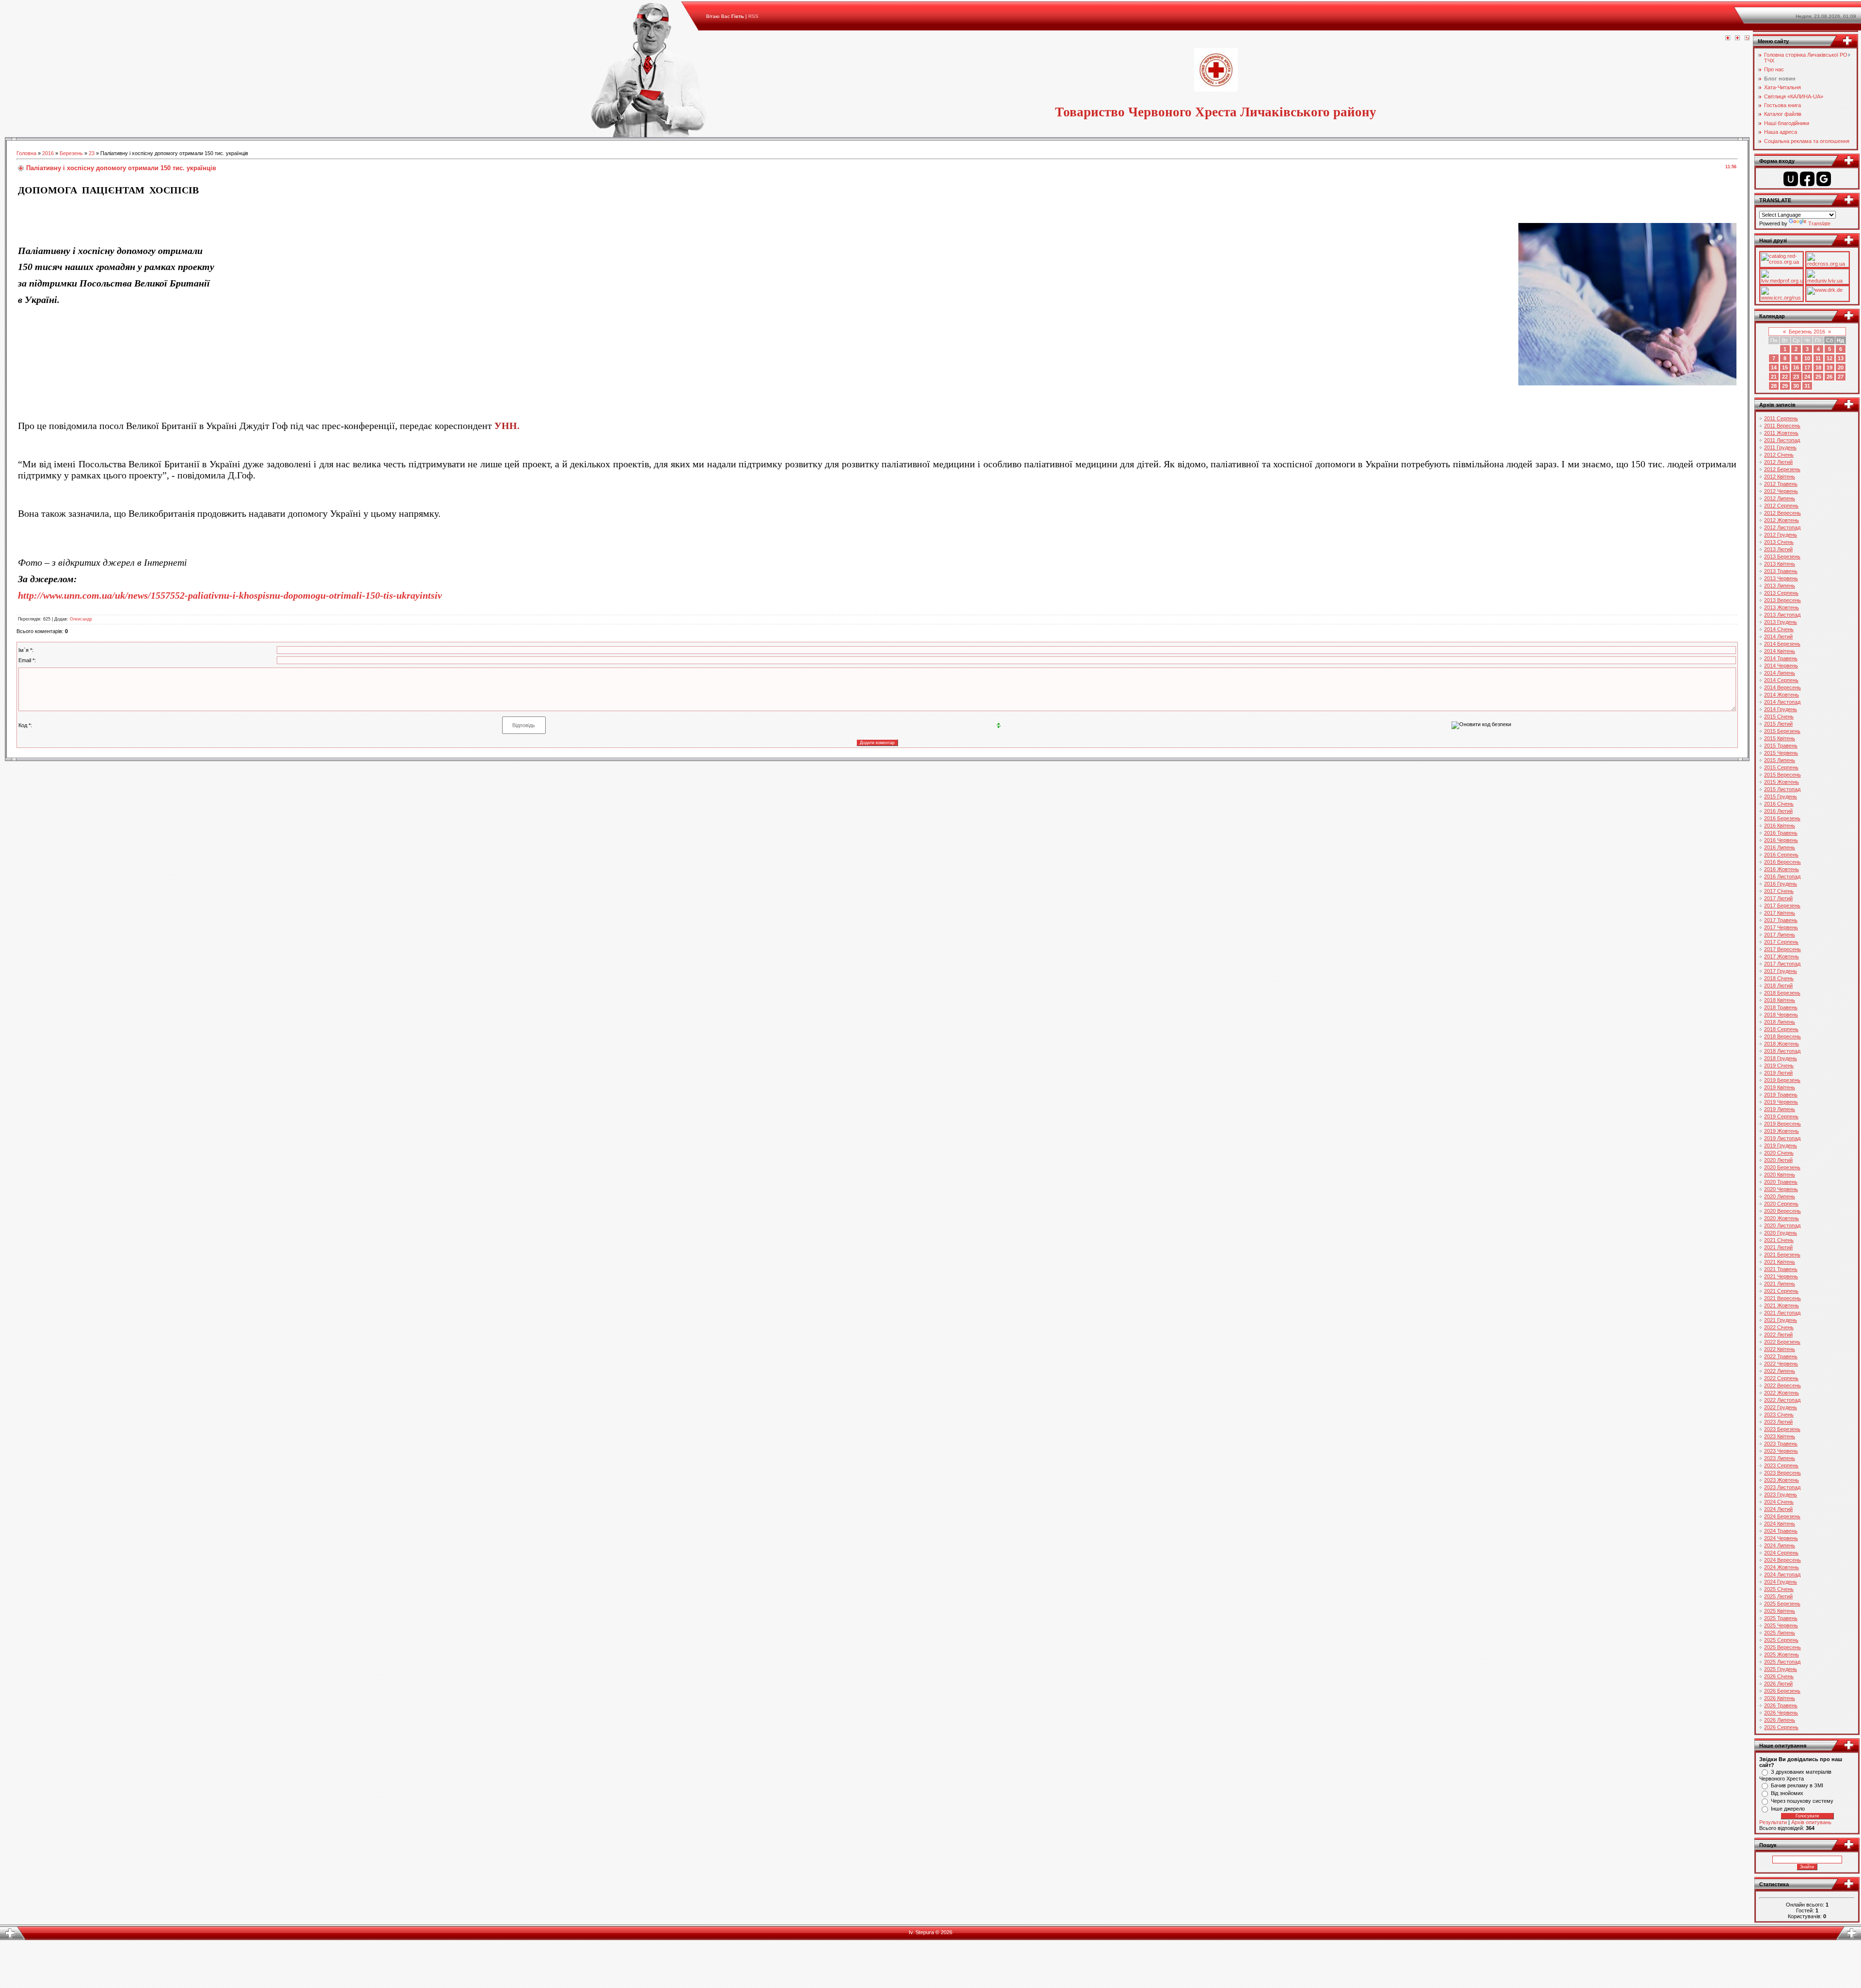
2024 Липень (1780, 1545)
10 (1807, 358)
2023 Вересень (1782, 1473)
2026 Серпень (1781, 1727)
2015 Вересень (1782, 775)
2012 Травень (1781, 484)
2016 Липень (1780, 847)
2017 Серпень (1781, 942)
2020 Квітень (1780, 1175)
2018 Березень (1782, 993)
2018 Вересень (1782, 1036)
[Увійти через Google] (1824, 179)
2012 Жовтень (1782, 520)
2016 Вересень (1782, 862)
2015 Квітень (1780, 738)
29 (1785, 386)
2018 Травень (1781, 1007)
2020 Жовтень (1782, 1218)
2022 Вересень (1782, 1385)
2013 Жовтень (1782, 607)
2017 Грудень (1781, 971)
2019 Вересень (1782, 1124)
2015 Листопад (1782, 789)
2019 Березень (1782, 1080)
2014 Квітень (1780, 651)
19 (1829, 367)
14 (1774, 367)
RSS (753, 16)
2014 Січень (1779, 629)
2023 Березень (1782, 1429)
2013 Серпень (1781, 593)
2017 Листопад (1782, 964)
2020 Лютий (1778, 1160)
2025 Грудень (1781, 1669)
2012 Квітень (1780, 477)
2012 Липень (1780, 498)
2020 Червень (1781, 1189)
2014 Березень (1782, 644)
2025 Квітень (1780, 1611)
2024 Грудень (1781, 1582)
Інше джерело (1788, 1809)
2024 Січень (1779, 1502)
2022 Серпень (1781, 1378)
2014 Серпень (1781, 680)
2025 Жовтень (1782, 1654)
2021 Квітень (1780, 1262)
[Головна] (1728, 38)
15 (1785, 367)
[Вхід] (1747, 38)
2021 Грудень (1781, 1320)
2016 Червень (1781, 840)
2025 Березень (1782, 1604)
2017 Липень (1780, 935)
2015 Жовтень (1782, 782)
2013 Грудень (1781, 622)
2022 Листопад (1782, 1400)
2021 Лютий (1778, 1247)
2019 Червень (1781, 1102)
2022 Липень (1780, 1371)
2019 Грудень (1781, 1145)
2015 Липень (1780, 760)
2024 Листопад (1782, 1574)
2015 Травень (1781, 746)
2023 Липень (1780, 1458)
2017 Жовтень (1782, 956)
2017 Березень (1782, 906)
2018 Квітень (1780, 1000)
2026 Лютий (1778, 1684)
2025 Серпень (1781, 1640)
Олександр (81, 619)
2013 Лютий (1778, 549)
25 (1818, 377)
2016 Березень (1782, 818)
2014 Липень (1780, 673)
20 (1841, 367)
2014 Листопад (1782, 702)
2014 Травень (1781, 658)
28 (1774, 386)
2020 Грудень (1781, 1233)
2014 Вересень (1782, 687)
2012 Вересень (1782, 513)
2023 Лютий (1778, 1422)
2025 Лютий (1778, 1596)
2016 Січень (1779, 804)
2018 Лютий (1778, 986)
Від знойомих (1787, 1793)
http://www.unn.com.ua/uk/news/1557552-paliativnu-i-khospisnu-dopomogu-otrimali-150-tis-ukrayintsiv (230, 595)
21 (1774, 377)
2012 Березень (1782, 469)
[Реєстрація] (1737, 38)
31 (1807, 386)
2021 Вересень (1782, 1298)
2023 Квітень (1780, 1436)
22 (1785, 377)
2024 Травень (1781, 1531)
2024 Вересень (1782, 1560)
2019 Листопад (1782, 1138)
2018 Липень (1780, 1022)
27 (1841, 377)
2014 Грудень (1781, 709)
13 (1841, 358)
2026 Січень (1779, 1676)
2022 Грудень (1781, 1407)
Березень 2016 (1807, 332)
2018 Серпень (1781, 1029)
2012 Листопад (1782, 527)
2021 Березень (1782, 1255)
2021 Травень (1781, 1269)
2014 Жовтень (1782, 695)
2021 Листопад (1782, 1313)
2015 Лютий (1778, 724)
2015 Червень (1781, 753)
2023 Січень (1779, 1415)
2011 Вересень (1782, 426)
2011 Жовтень (1781, 433)
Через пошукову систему (1802, 1801)
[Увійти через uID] (1791, 179)
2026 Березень (1782, 1691)
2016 (48, 153)
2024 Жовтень (1782, 1567)
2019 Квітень (1780, 1087)
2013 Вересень (1782, 600)
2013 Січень (1779, 542)
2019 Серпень (1781, 1116)
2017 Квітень (1780, 913)
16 (1796, 367)
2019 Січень (1779, 1066)
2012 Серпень (1781, 506)
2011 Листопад (1782, 440)
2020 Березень (1782, 1167)
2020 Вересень (1782, 1211)
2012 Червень (1781, 491)
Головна (26, 153)
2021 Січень (1779, 1240)
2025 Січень (1779, 1589)
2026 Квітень (1780, 1698)
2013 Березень (1782, 557)
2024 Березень (1782, 1516)
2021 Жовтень (1782, 1305)
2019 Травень (1781, 1095)
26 (1829, 377)
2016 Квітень (1780, 826)
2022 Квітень (1780, 1349)
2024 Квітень (1780, 1524)
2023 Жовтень (1782, 1480)
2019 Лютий (1778, 1073)
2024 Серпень (1781, 1553)
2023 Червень (1781, 1451)
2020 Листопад (1782, 1225)
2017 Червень (1781, 927)
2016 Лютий (1778, 811)
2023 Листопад (1782, 1487)
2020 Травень (1781, 1182)
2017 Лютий (1778, 898)
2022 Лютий (1778, 1335)
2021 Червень (1781, 1276)
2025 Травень (1781, 1618)
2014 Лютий (1778, 636)
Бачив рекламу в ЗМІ (1797, 1785)
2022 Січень (1779, 1327)
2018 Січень (1779, 978)
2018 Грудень (1781, 1058)
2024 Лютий (1778, 1509)
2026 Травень (1781, 1705)
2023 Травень (1781, 1444)
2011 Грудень (1780, 447)
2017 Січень (1779, 891)
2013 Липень (1780, 586)
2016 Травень (1781, 833)
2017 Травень (1781, 920)
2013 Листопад (1782, 615)
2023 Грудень (1781, 1495)
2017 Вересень (1782, 949)
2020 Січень (1779, 1153)
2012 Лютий (1778, 462)
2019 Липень (1780, 1109)
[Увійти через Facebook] (1807, 179)
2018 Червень (1781, 1015)
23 (92, 153)
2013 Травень (1781, 571)
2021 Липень (1780, 1284)
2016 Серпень (1781, 855)
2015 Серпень (1781, 767)
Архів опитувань (1811, 1822)
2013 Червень (1781, 578)
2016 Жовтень (1782, 869)
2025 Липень (1780, 1633)
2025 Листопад (1782, 1662)
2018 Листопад (1782, 1051)
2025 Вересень (1782, 1647)
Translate (1819, 223)
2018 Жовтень (1782, 1044)
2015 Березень (1782, 731)
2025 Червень (1781, 1625)
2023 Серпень (1781, 1465)
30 (1796, 386)
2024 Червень (1781, 1538)
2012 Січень (1779, 455)
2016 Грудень (1781, 884)
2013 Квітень (1780, 564)
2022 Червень (1781, 1364)
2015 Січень (1779, 716)
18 (1818, 367)
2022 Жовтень (1782, 1393)
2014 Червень (1781, 666)
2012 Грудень (1781, 535)
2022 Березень (1782, 1342)
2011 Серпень (1781, 418)
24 (1807, 377)
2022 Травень (1781, 1356)
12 (1829, 358)
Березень (71, 153)
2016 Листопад (1782, 876)
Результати (1773, 1822)
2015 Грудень (1781, 796)
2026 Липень (1780, 1720)
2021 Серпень (1781, 1291)
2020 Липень (1780, 1196)
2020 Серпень (1781, 1204)
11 (1818, 358)
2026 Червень (1781, 1713)
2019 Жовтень (1782, 1131)
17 (1807, 367)
